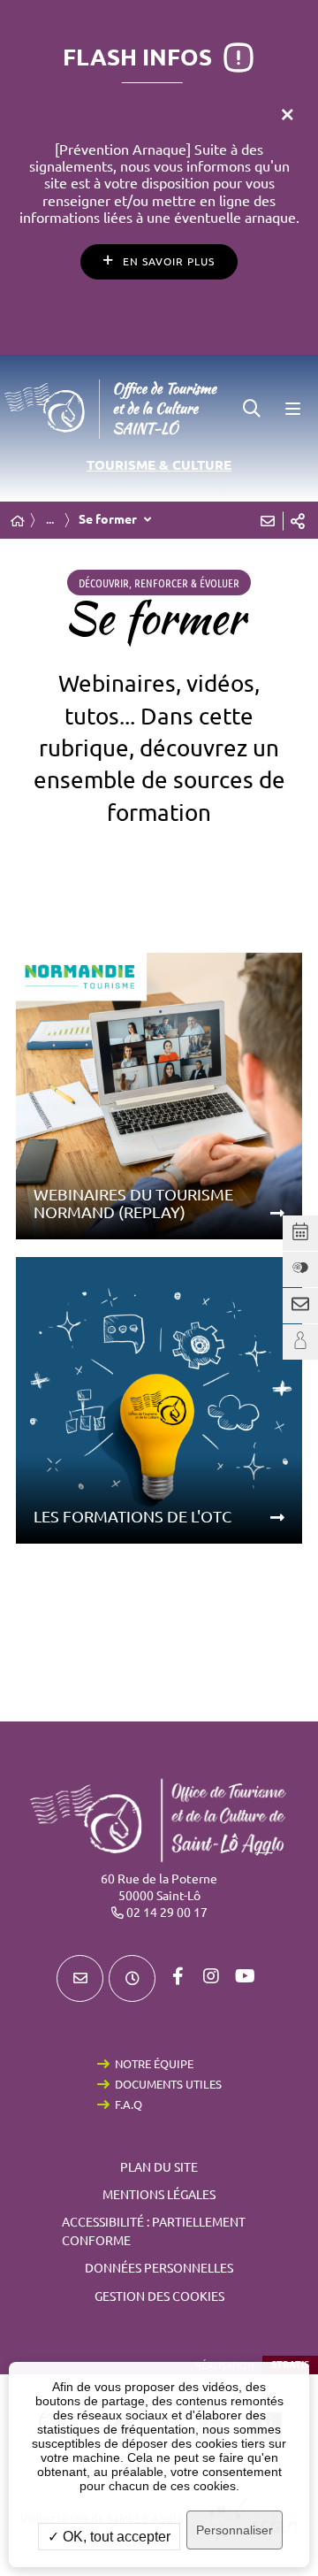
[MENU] (291, 409)
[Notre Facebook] (178, 1976)
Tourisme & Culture (159, 465)
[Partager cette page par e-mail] (268, 521)
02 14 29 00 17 (167, 1913)
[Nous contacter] (80, 1978)
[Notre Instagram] (211, 1976)
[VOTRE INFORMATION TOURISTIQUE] (300, 1269)
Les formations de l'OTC (132, 1516)
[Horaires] (132, 1978)
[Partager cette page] (298, 521)
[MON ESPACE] (300, 1342)
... (50, 519)
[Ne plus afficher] (287, 115)
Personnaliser (235, 2530)
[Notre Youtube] (245, 1976)
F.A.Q (129, 2104)
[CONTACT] (300, 1306)
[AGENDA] (300, 1233)
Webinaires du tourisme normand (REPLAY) (133, 1204)
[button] (252, 409)
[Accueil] (18, 521)
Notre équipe (154, 2064)
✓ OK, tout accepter (109, 2537)
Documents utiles (168, 2084)
